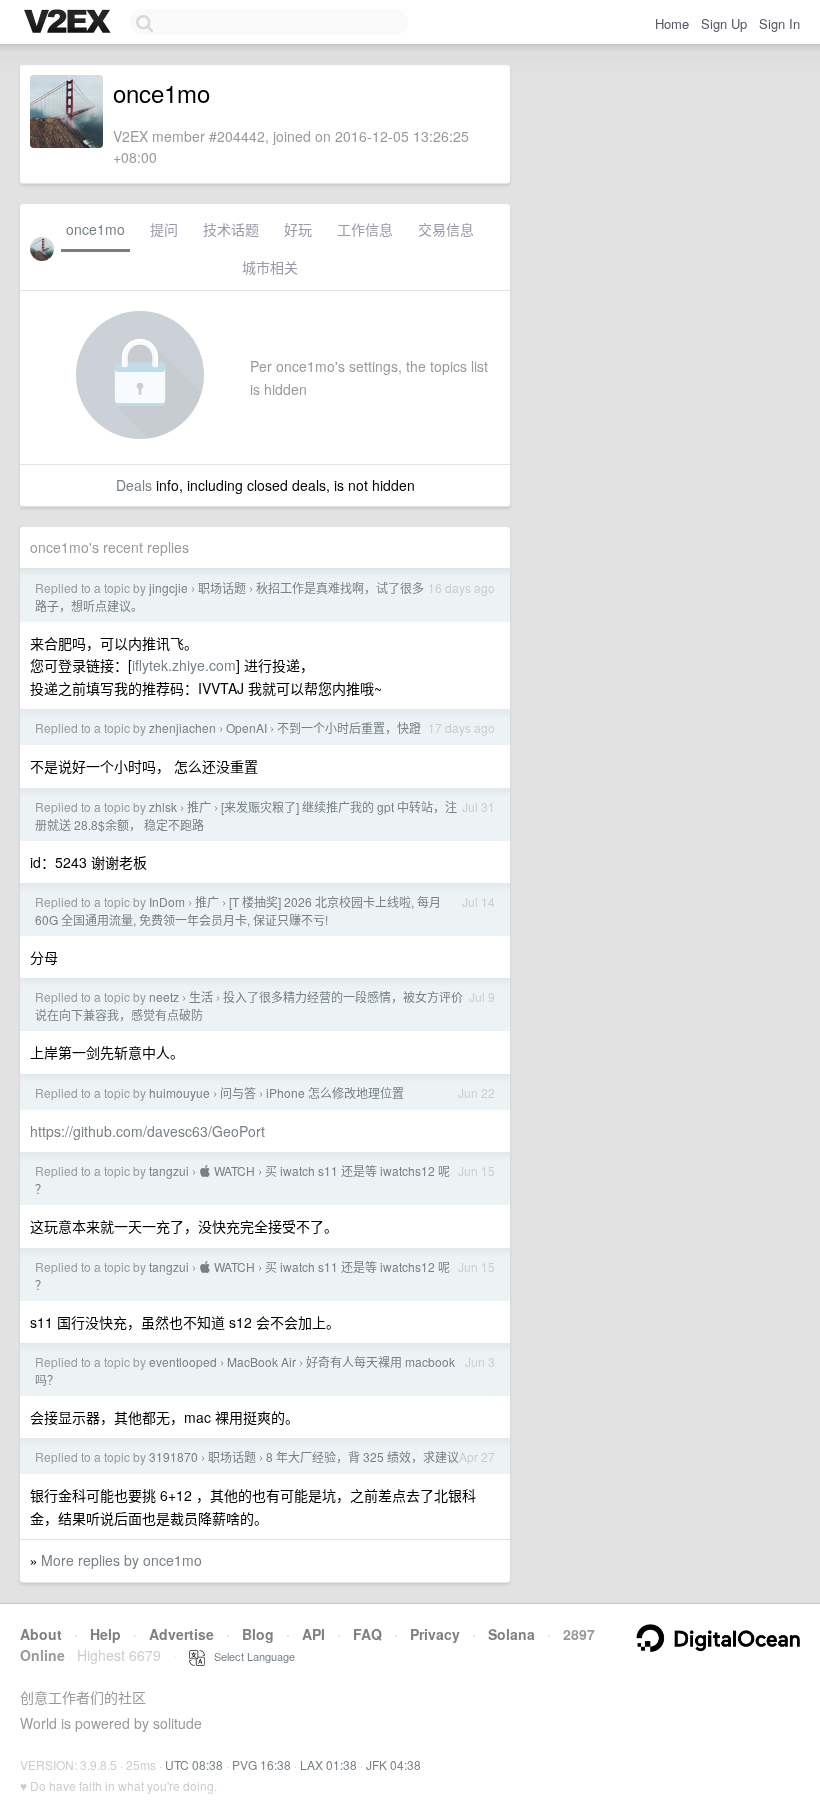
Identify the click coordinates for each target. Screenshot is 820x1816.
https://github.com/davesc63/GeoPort (147, 1131)
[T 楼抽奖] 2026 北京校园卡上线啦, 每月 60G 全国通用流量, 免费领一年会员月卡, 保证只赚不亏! (238, 910)
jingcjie (168, 587)
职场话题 (222, 587)
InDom (167, 901)
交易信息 (446, 229)
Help (105, 1634)
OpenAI (246, 727)
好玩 (298, 229)
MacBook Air (261, 1361)
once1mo (95, 229)
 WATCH (227, 1170)
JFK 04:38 (393, 1764)
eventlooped (183, 1361)
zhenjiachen (182, 727)
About (41, 1634)
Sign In (779, 23)
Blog (258, 1634)
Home (672, 23)
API (313, 1634)
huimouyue (179, 1092)
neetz (164, 996)
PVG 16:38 (261, 1764)
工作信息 (365, 229)
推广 (199, 806)
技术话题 (231, 229)
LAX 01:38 (328, 1764)
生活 (201, 996)
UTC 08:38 (194, 1764)
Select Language (250, 1656)
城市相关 (270, 267)
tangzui (169, 1170)
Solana (511, 1634)
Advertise (181, 1634)
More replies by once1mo (121, 1560)
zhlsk (163, 806)
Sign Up (724, 23)
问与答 (238, 1092)
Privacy (435, 1634)
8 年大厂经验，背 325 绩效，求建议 (362, 1456)
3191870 (173, 1456)
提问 (164, 229)
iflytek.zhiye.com (184, 665)
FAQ (367, 1634)
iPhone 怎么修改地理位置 (335, 1092)
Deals (134, 485)
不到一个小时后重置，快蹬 (349, 727)
